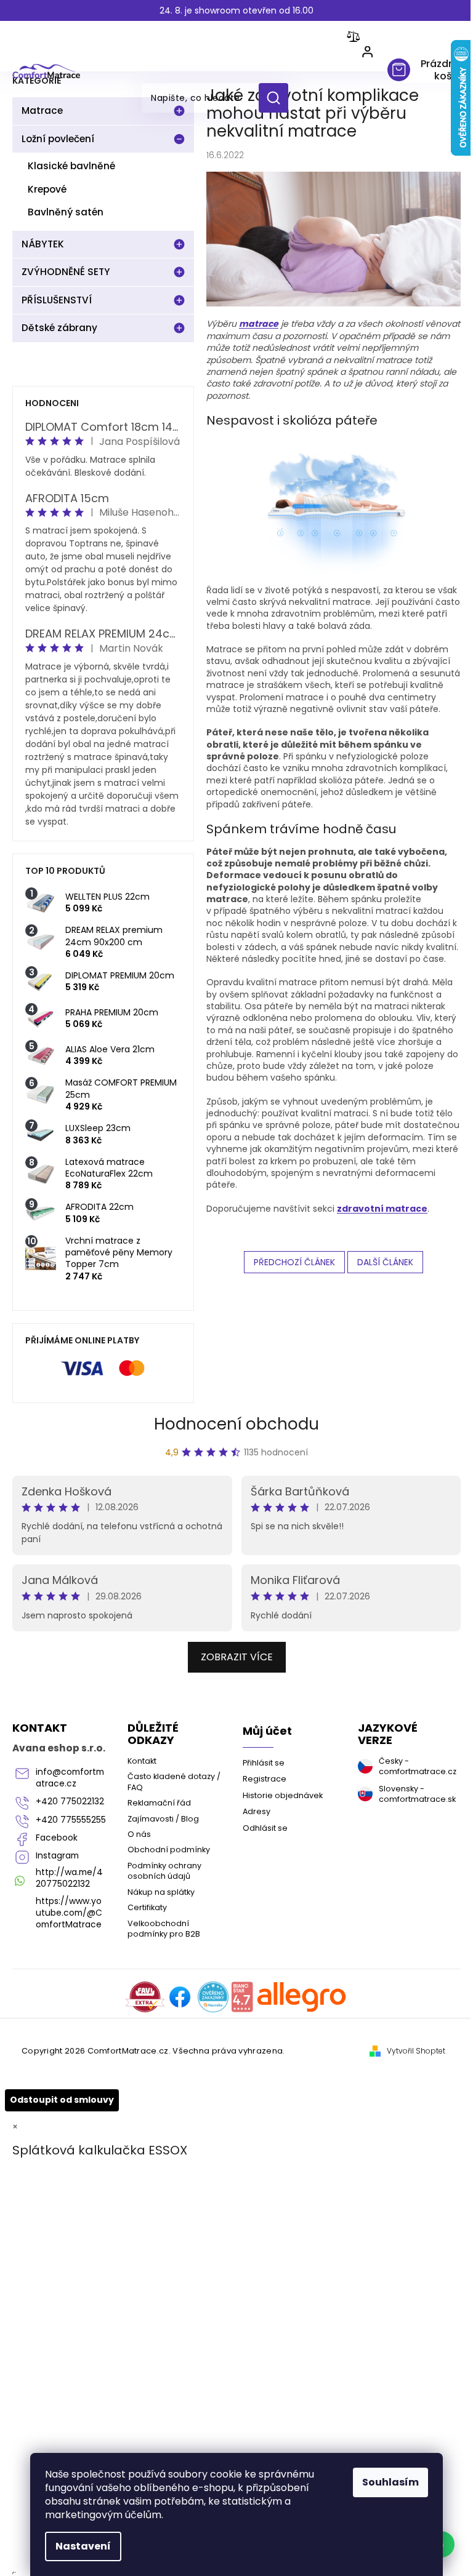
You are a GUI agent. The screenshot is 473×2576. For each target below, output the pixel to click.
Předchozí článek (294, 1262)
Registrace (265, 1779)
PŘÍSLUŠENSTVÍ (57, 300)
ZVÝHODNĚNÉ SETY (66, 272)
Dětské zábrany (59, 328)
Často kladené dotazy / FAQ (174, 1782)
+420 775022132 (70, 1802)
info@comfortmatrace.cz (70, 1778)
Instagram (57, 1856)
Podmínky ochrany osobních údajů (164, 1871)
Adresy (257, 1811)
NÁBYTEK (43, 244)
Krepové (47, 189)
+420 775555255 (71, 1820)
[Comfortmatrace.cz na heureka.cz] (213, 1997)
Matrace (42, 110)
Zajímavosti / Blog (163, 1819)
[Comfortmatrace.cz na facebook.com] (180, 1997)
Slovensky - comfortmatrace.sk (415, 1794)
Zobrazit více (237, 1657)
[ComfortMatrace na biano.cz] (242, 1997)
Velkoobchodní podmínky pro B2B (164, 1929)
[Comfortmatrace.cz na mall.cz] (301, 1997)
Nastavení (83, 2546)
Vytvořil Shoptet (416, 2051)
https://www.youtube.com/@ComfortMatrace (69, 1913)
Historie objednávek (283, 1795)
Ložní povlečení (58, 139)
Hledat (278, 98)
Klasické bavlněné (71, 166)
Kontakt (142, 1761)
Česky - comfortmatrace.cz (415, 1766)
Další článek (385, 1262)
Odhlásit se (265, 1828)
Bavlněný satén (66, 212)
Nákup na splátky (161, 1892)
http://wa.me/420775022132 (69, 1878)
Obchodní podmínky (169, 1850)
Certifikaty (147, 1907)
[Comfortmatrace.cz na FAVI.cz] (145, 1997)
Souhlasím (390, 2482)
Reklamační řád (159, 1803)
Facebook (57, 1838)
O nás (139, 1834)
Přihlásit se (264, 1763)
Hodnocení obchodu (236, 1424)
